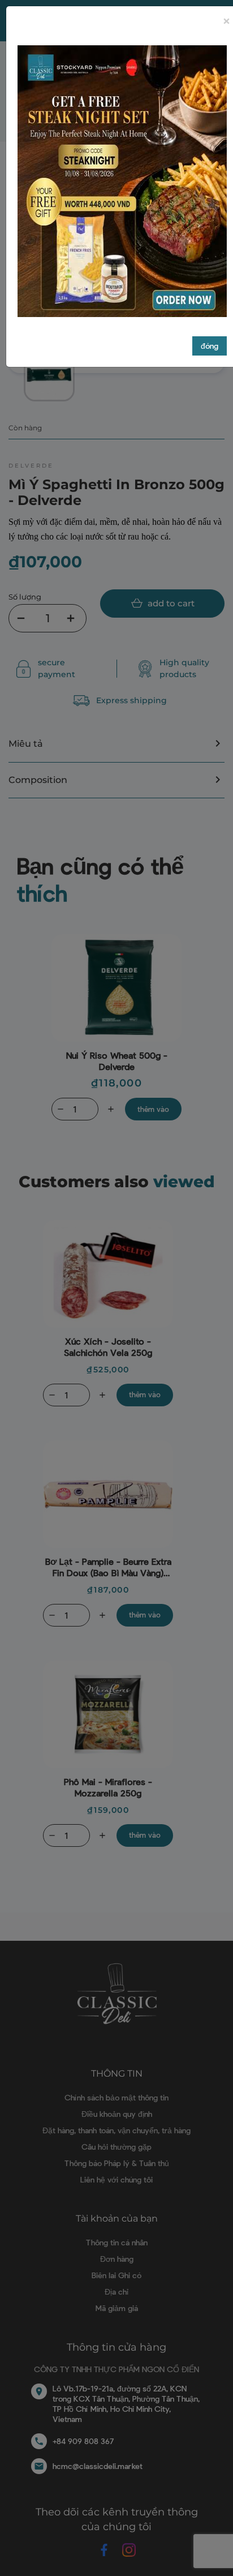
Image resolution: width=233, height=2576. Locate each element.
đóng (210, 346)
